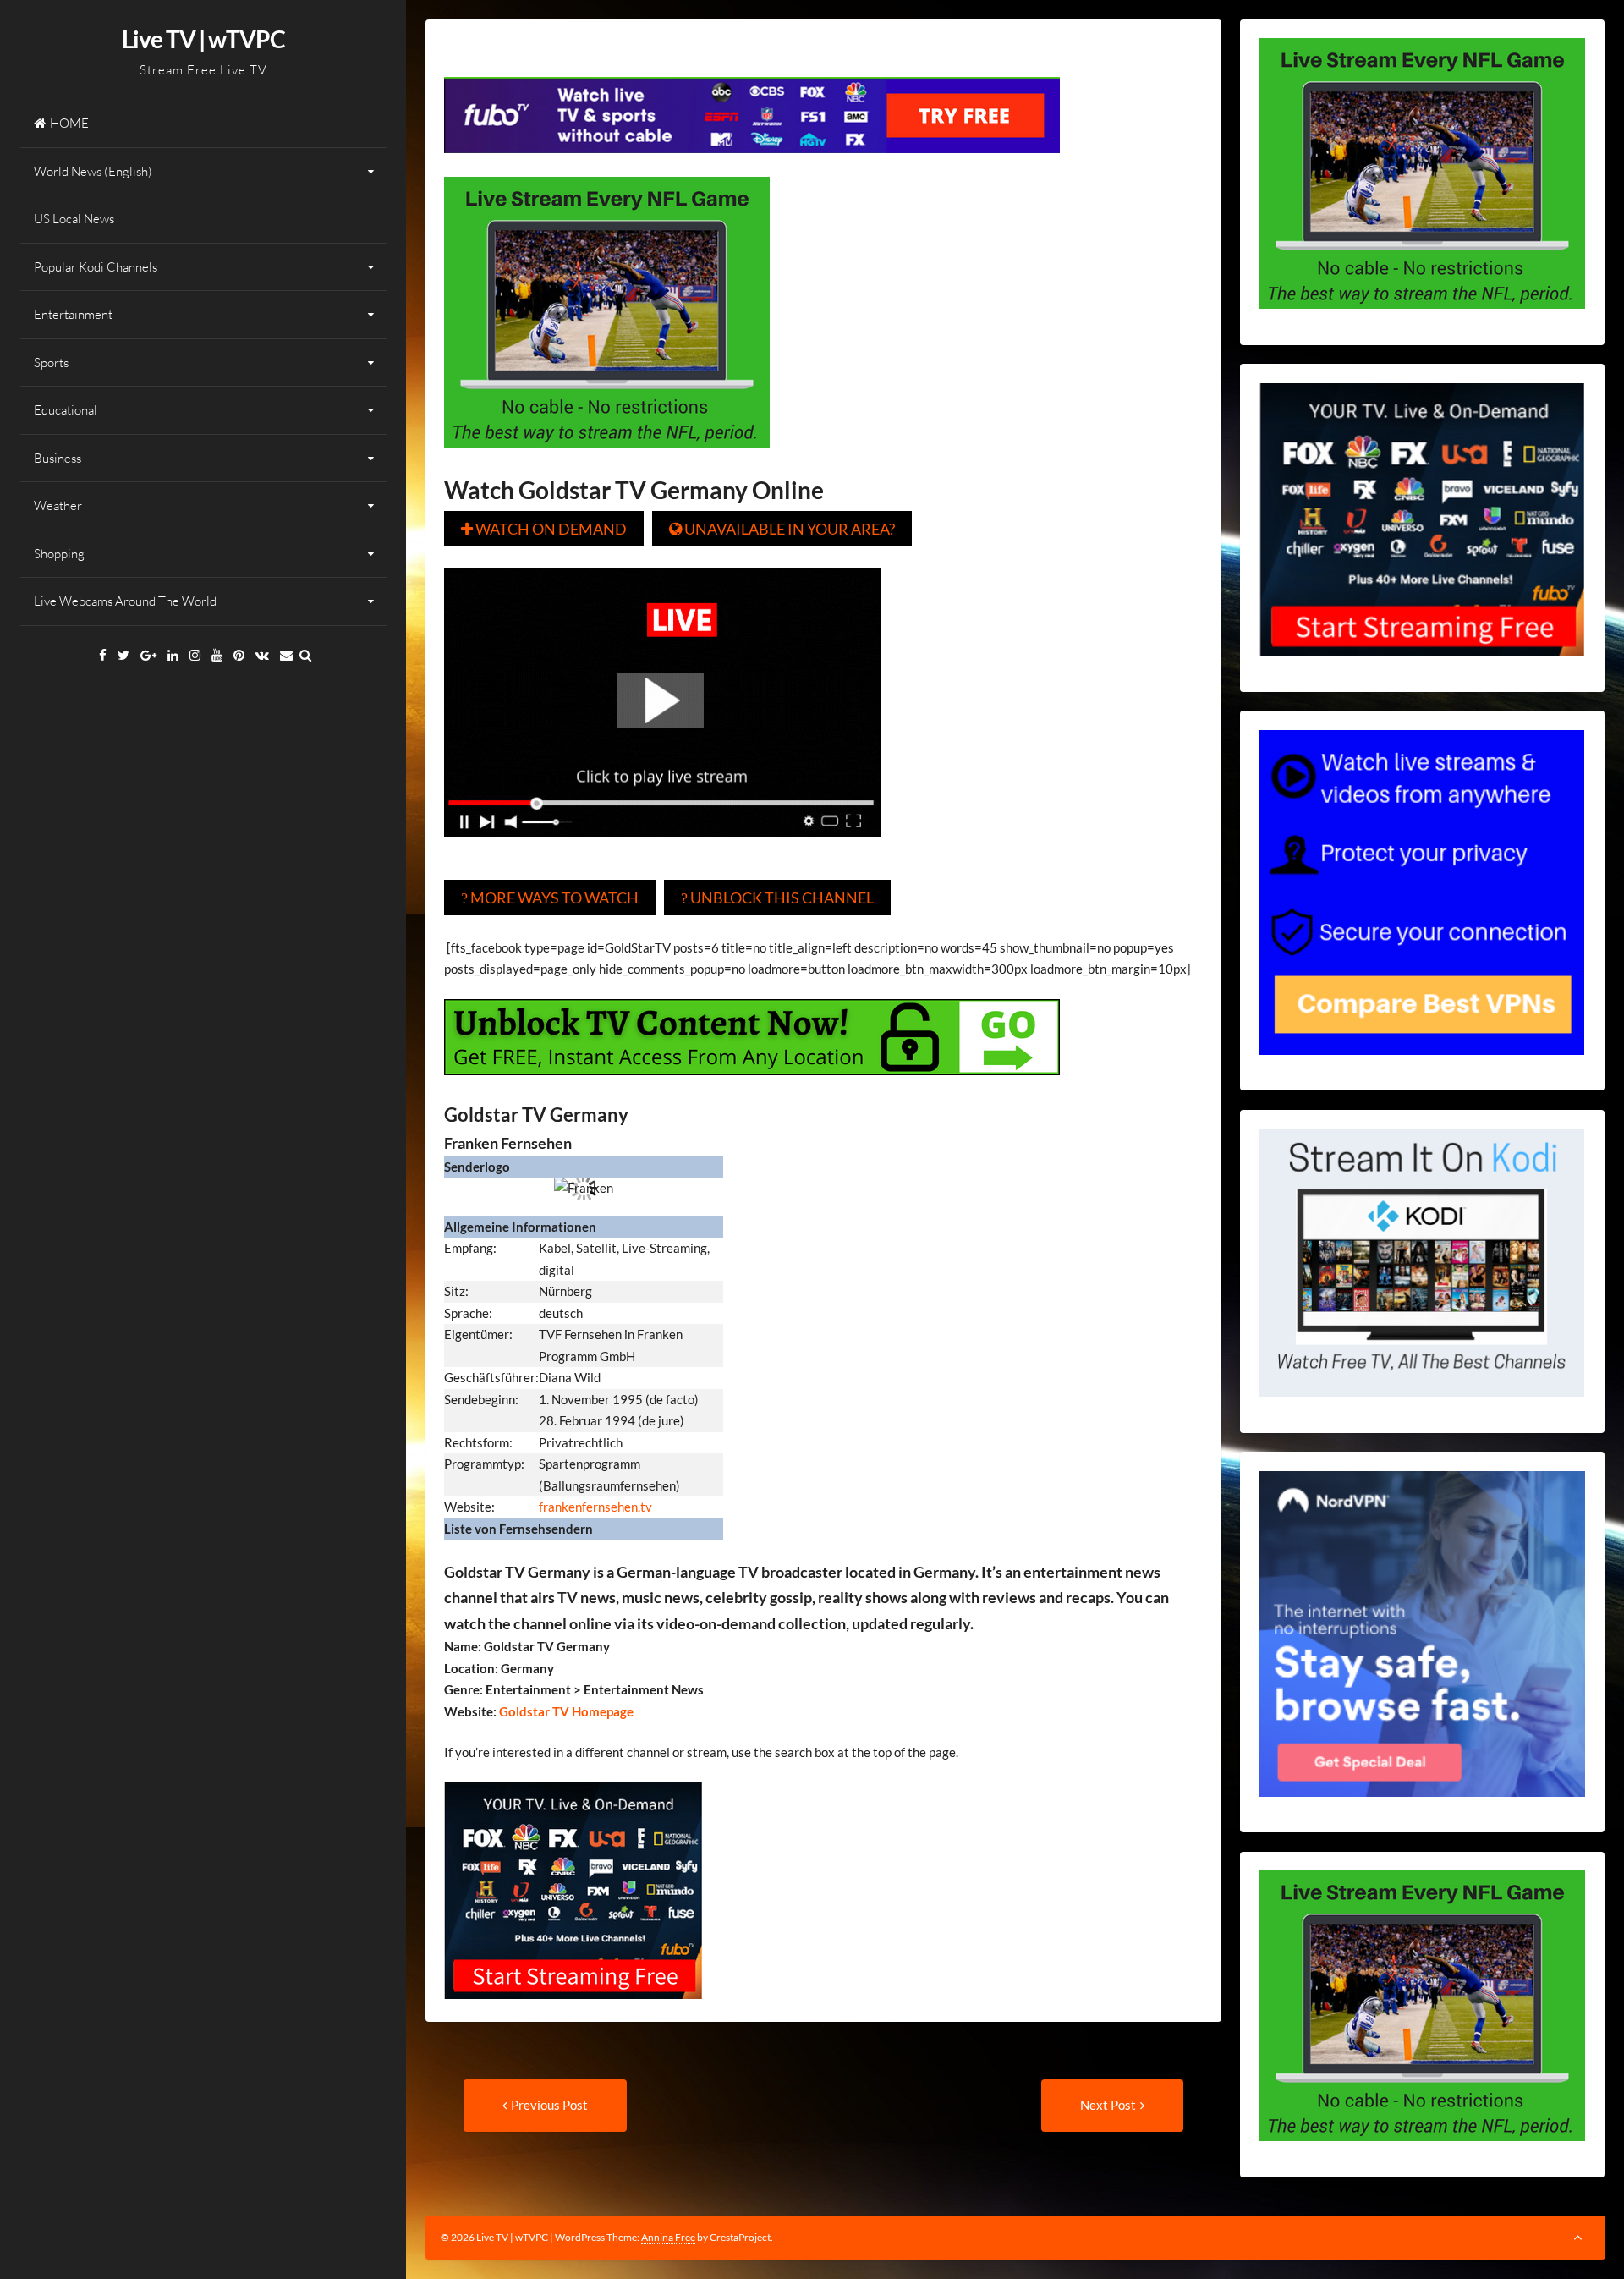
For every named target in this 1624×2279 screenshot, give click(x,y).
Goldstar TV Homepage (565, 1711)
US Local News (74, 219)
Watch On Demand (544, 529)
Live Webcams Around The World (125, 601)
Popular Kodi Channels (96, 267)
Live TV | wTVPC (203, 39)
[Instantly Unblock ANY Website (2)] (752, 1087)
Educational (66, 410)
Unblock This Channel (777, 898)
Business (58, 458)
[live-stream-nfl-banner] (607, 459)
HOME (69, 123)
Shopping (59, 554)
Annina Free (668, 2237)
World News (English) (93, 171)
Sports (51, 362)
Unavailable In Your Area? (782, 529)
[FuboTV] (573, 2011)
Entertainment (73, 314)
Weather (58, 505)
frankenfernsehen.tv (595, 1507)
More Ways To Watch (550, 898)
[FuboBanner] (752, 165)
